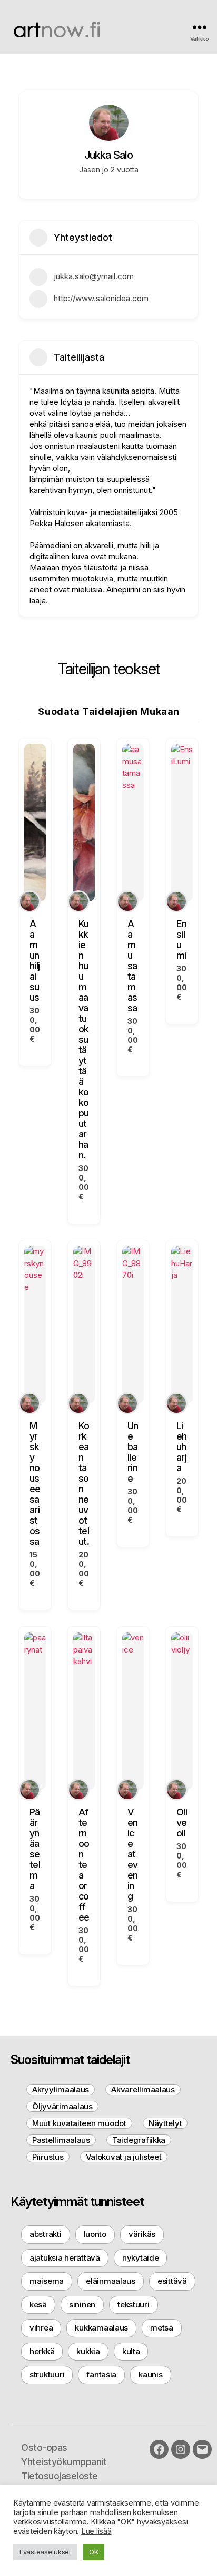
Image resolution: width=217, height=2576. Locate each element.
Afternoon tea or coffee (84, 1865)
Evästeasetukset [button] (45, 2552)
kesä (38, 2305)
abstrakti (46, 2234)
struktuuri (47, 2374)
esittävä (172, 2281)
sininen (82, 2305)
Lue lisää (96, 2531)
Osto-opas (44, 2447)
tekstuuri (134, 2305)
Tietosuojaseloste (60, 2476)
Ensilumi (182, 940)
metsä (162, 2328)
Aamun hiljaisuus (34, 961)
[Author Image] (29, 901)
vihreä (41, 2328)
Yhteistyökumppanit (64, 2462)
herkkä (42, 2351)
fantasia (101, 2374)
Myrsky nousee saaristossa (35, 1484)
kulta (131, 2351)
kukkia (88, 2351)
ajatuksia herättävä (65, 2258)
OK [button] (93, 2552)
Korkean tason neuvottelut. (84, 1484)
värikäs (142, 2234)
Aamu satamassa (132, 966)
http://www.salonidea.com (101, 298)
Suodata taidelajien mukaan (109, 711)
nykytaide (141, 2258)
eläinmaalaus (111, 2281)
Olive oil (182, 1823)
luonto (95, 2234)
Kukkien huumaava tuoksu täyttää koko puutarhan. (84, 1039)
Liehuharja (182, 1447)
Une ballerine (133, 1452)
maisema (47, 2281)
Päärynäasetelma (35, 1849)
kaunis (150, 2374)
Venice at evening (133, 1854)
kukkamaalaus (101, 2328)
